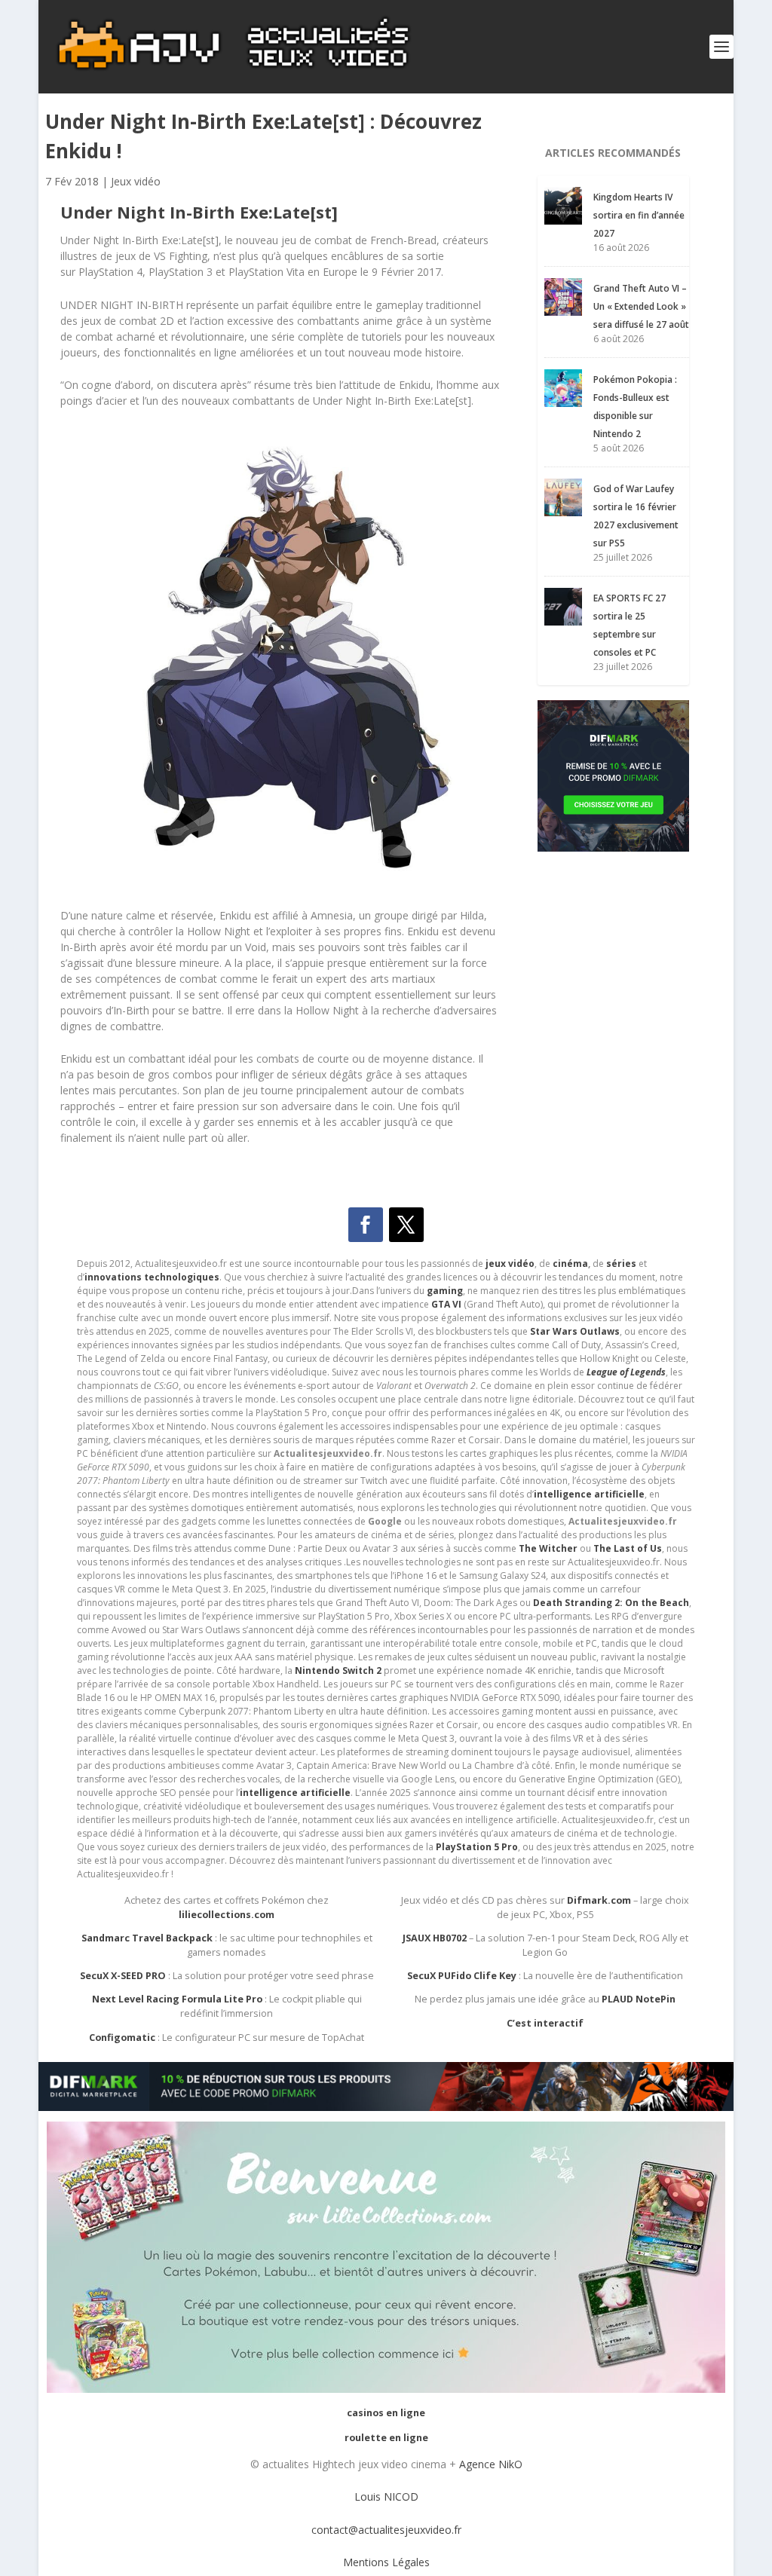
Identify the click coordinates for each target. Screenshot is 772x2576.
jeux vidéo (510, 1264)
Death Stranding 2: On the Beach (611, 1603)
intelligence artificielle (295, 1793)
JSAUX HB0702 (435, 1938)
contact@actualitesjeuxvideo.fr (386, 2530)
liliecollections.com (227, 1915)
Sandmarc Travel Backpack (147, 1938)
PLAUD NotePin (639, 1999)
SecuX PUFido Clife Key (462, 1976)
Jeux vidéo (136, 181)
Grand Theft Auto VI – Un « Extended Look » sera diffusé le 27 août (641, 306)
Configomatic (122, 2038)
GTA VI (446, 1304)
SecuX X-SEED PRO (123, 1976)
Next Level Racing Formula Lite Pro (177, 1999)
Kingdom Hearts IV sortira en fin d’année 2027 (639, 215)
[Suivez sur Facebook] (366, 1225)
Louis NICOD (386, 2496)
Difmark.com (599, 1900)
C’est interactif (545, 2023)
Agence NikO (491, 2464)
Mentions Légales (386, 2562)
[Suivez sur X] (406, 1225)
